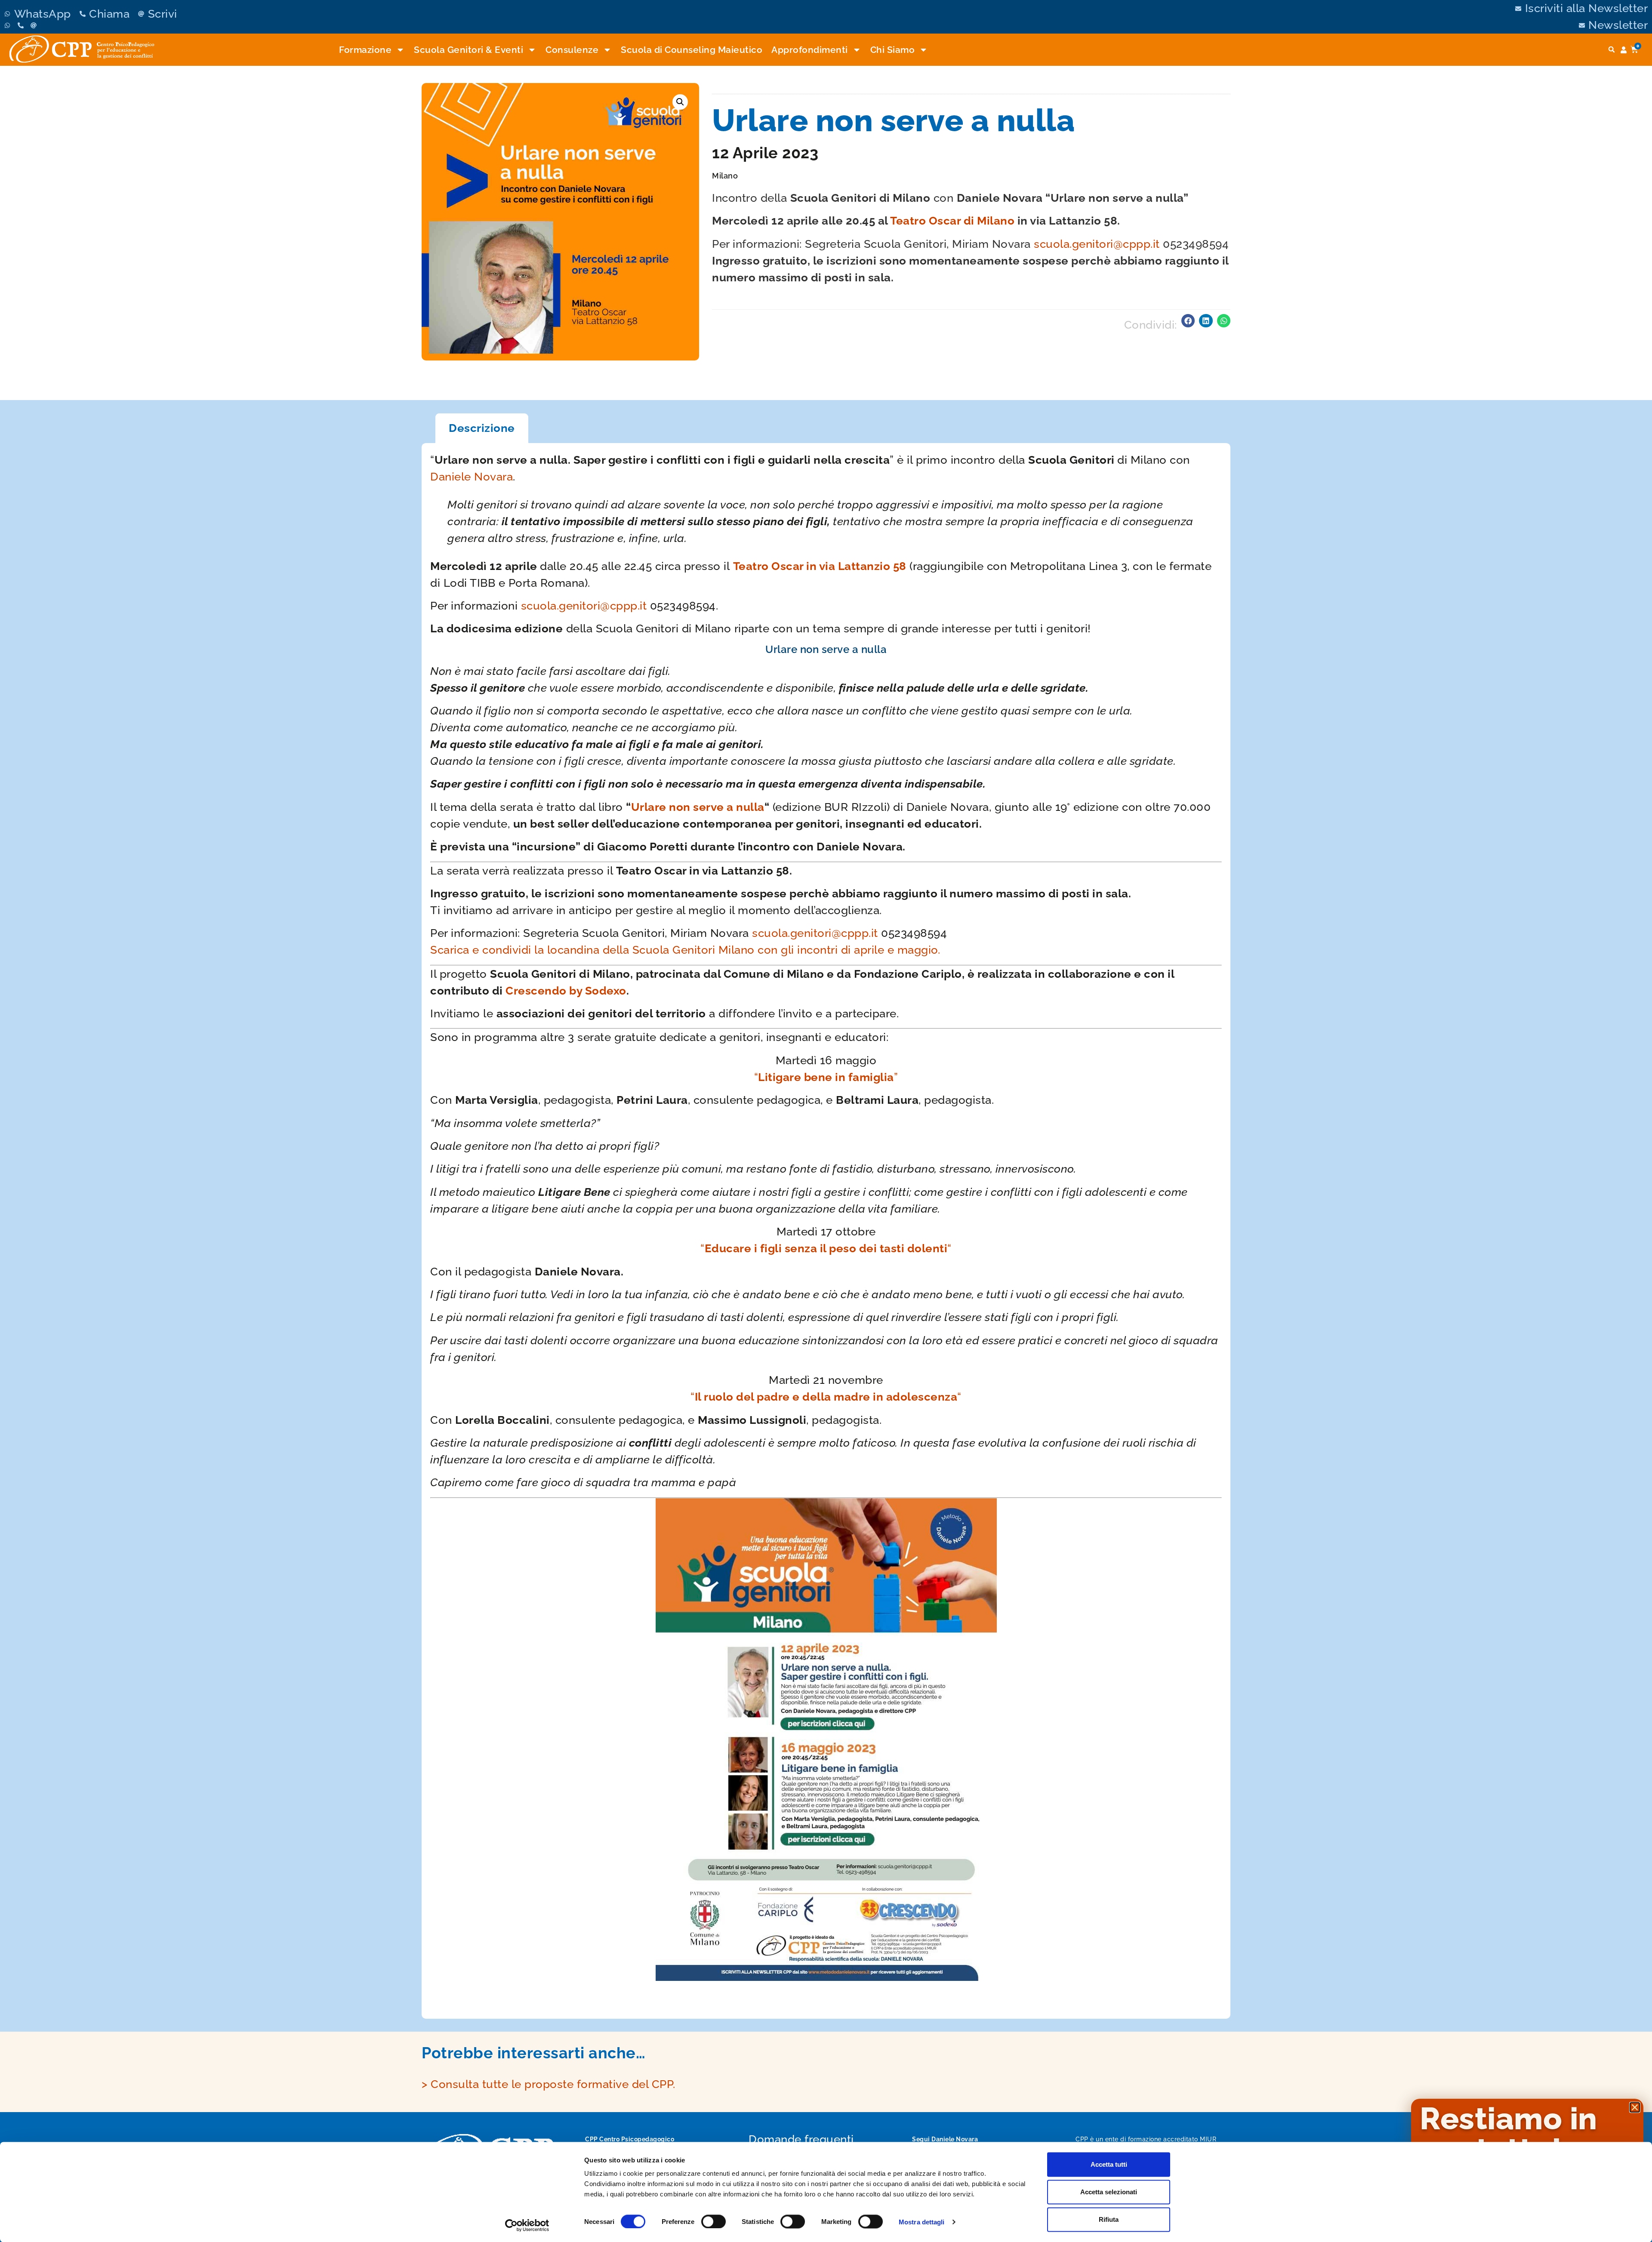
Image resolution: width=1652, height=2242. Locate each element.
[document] (826, 1121)
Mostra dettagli (922, 2222)
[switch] (714, 2221)
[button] (1635, 2107)
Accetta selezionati (1109, 2192)
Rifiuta (1109, 2219)
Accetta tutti (1109, 2164)
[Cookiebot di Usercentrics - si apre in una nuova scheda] (527, 2225)
